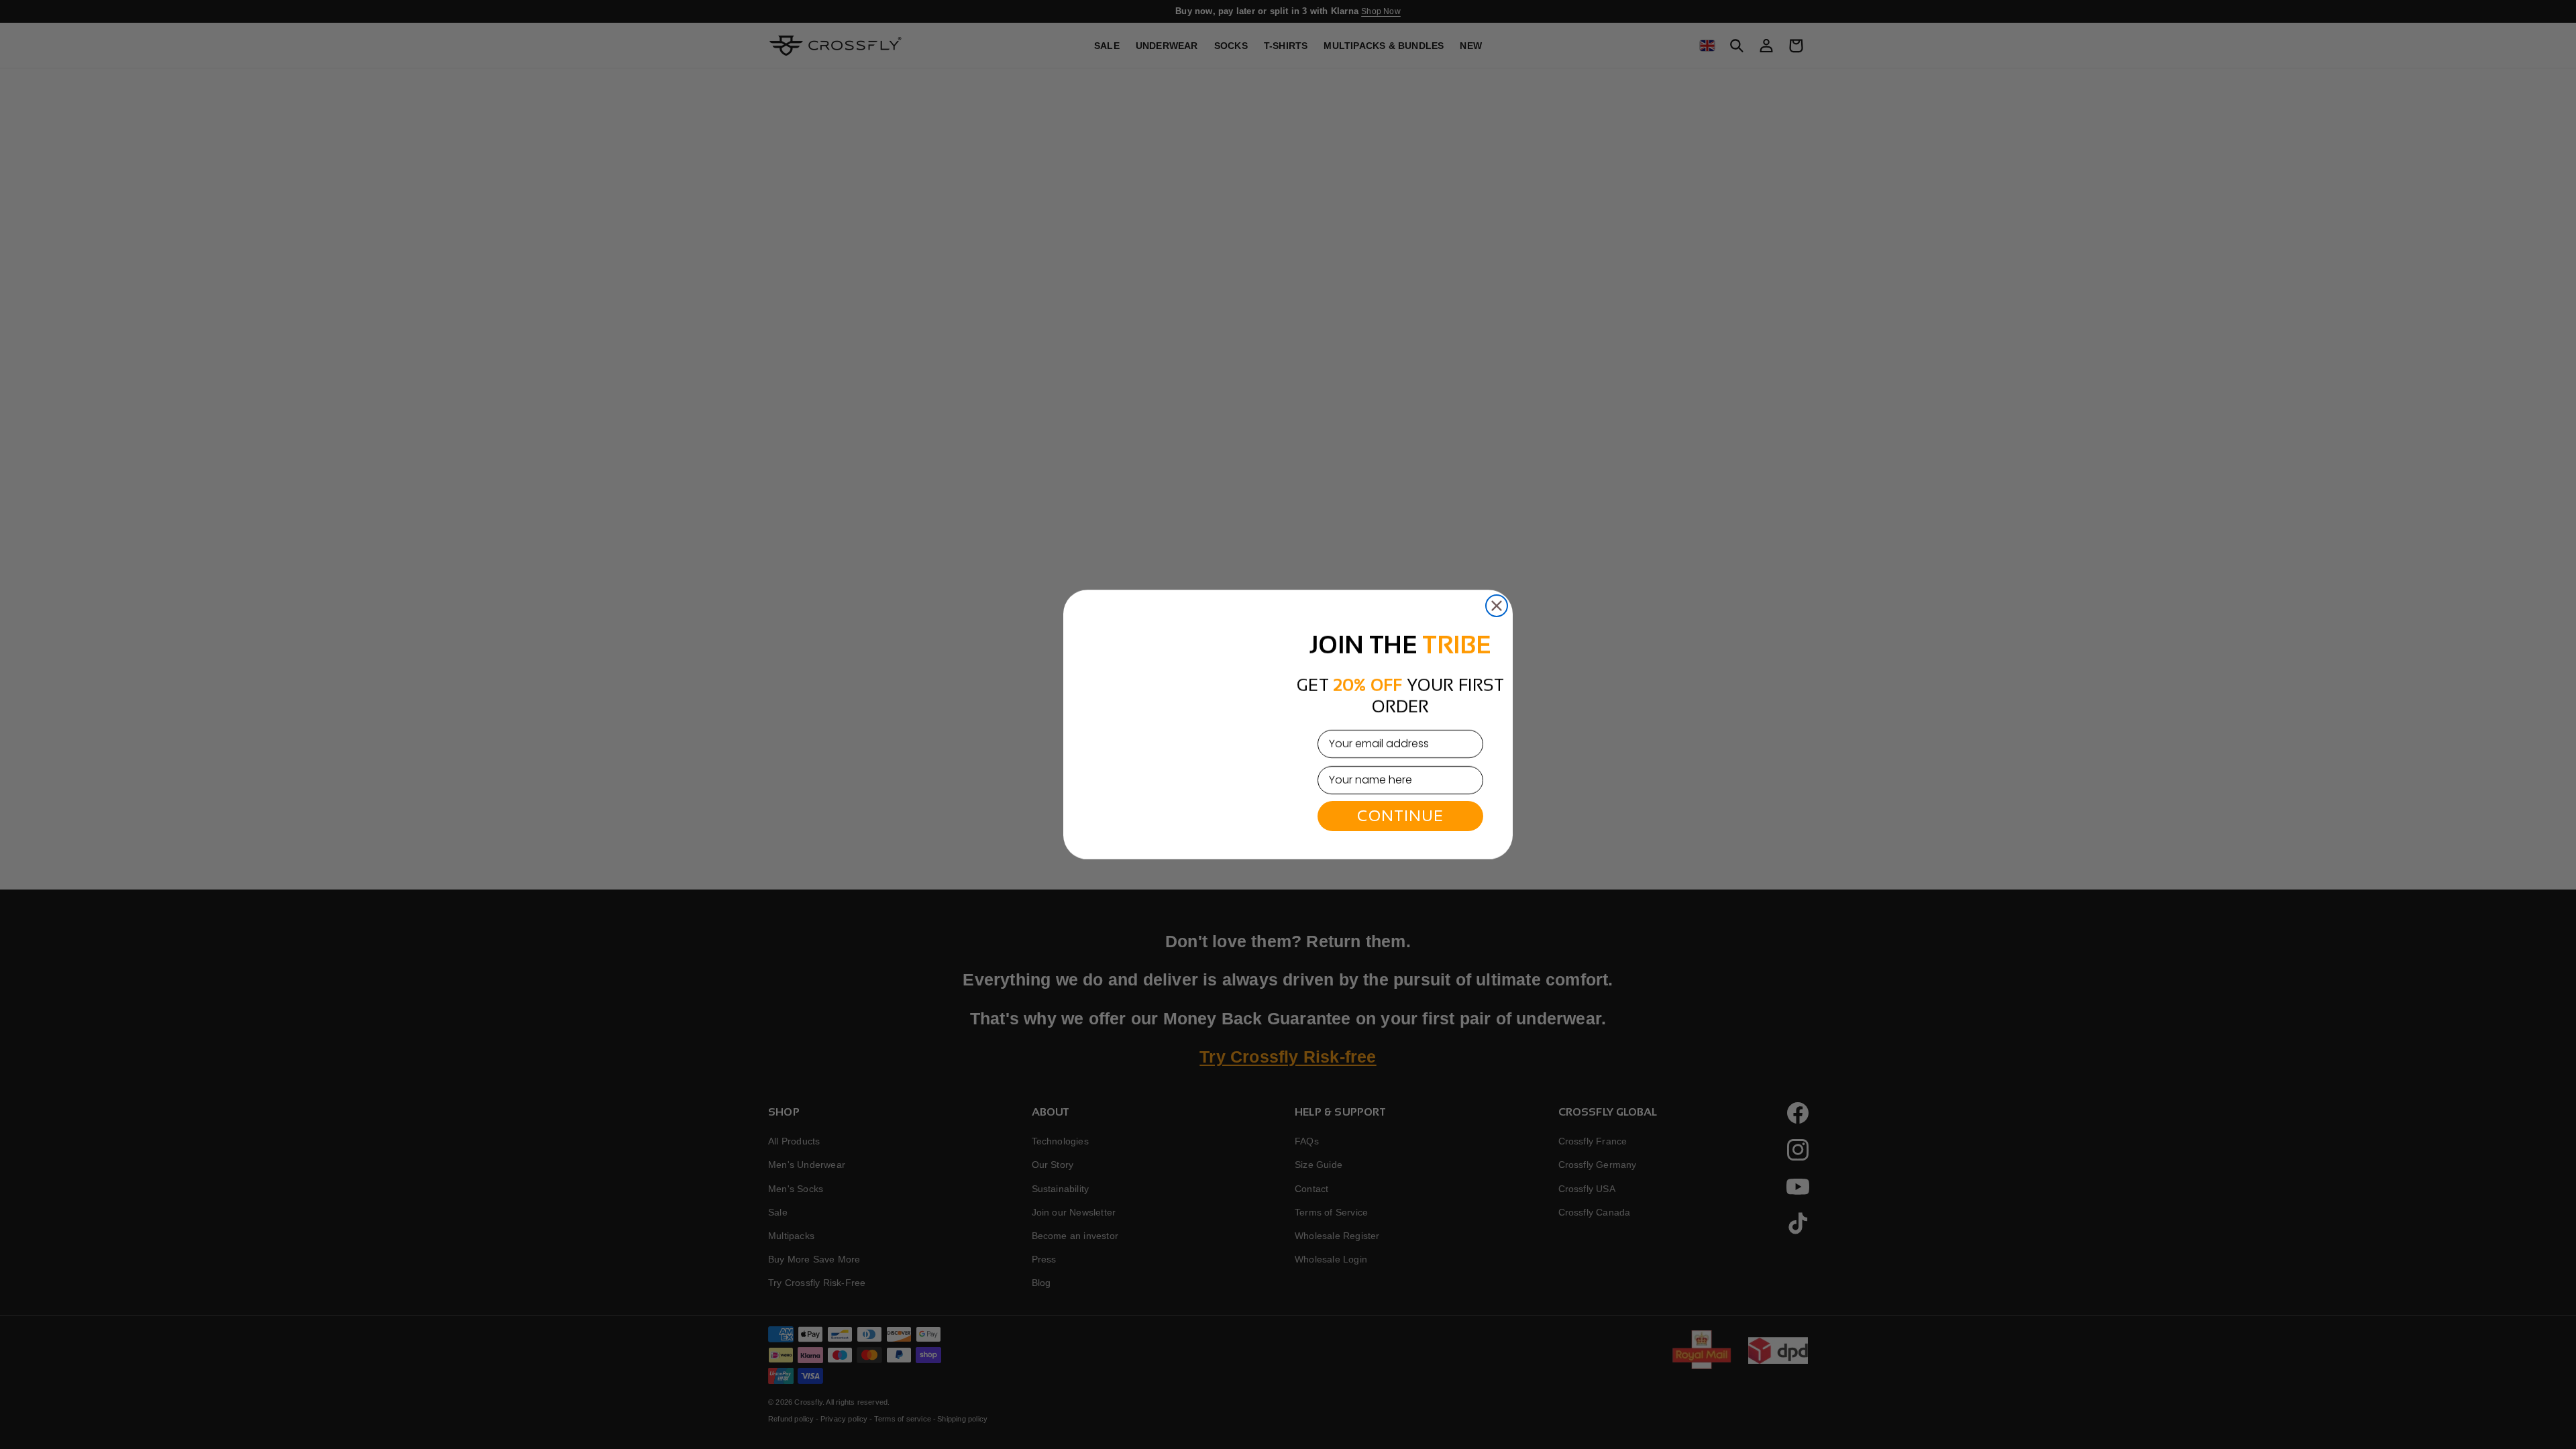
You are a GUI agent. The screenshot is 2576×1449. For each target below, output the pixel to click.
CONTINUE (1400, 816)
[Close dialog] (1497, 576)
